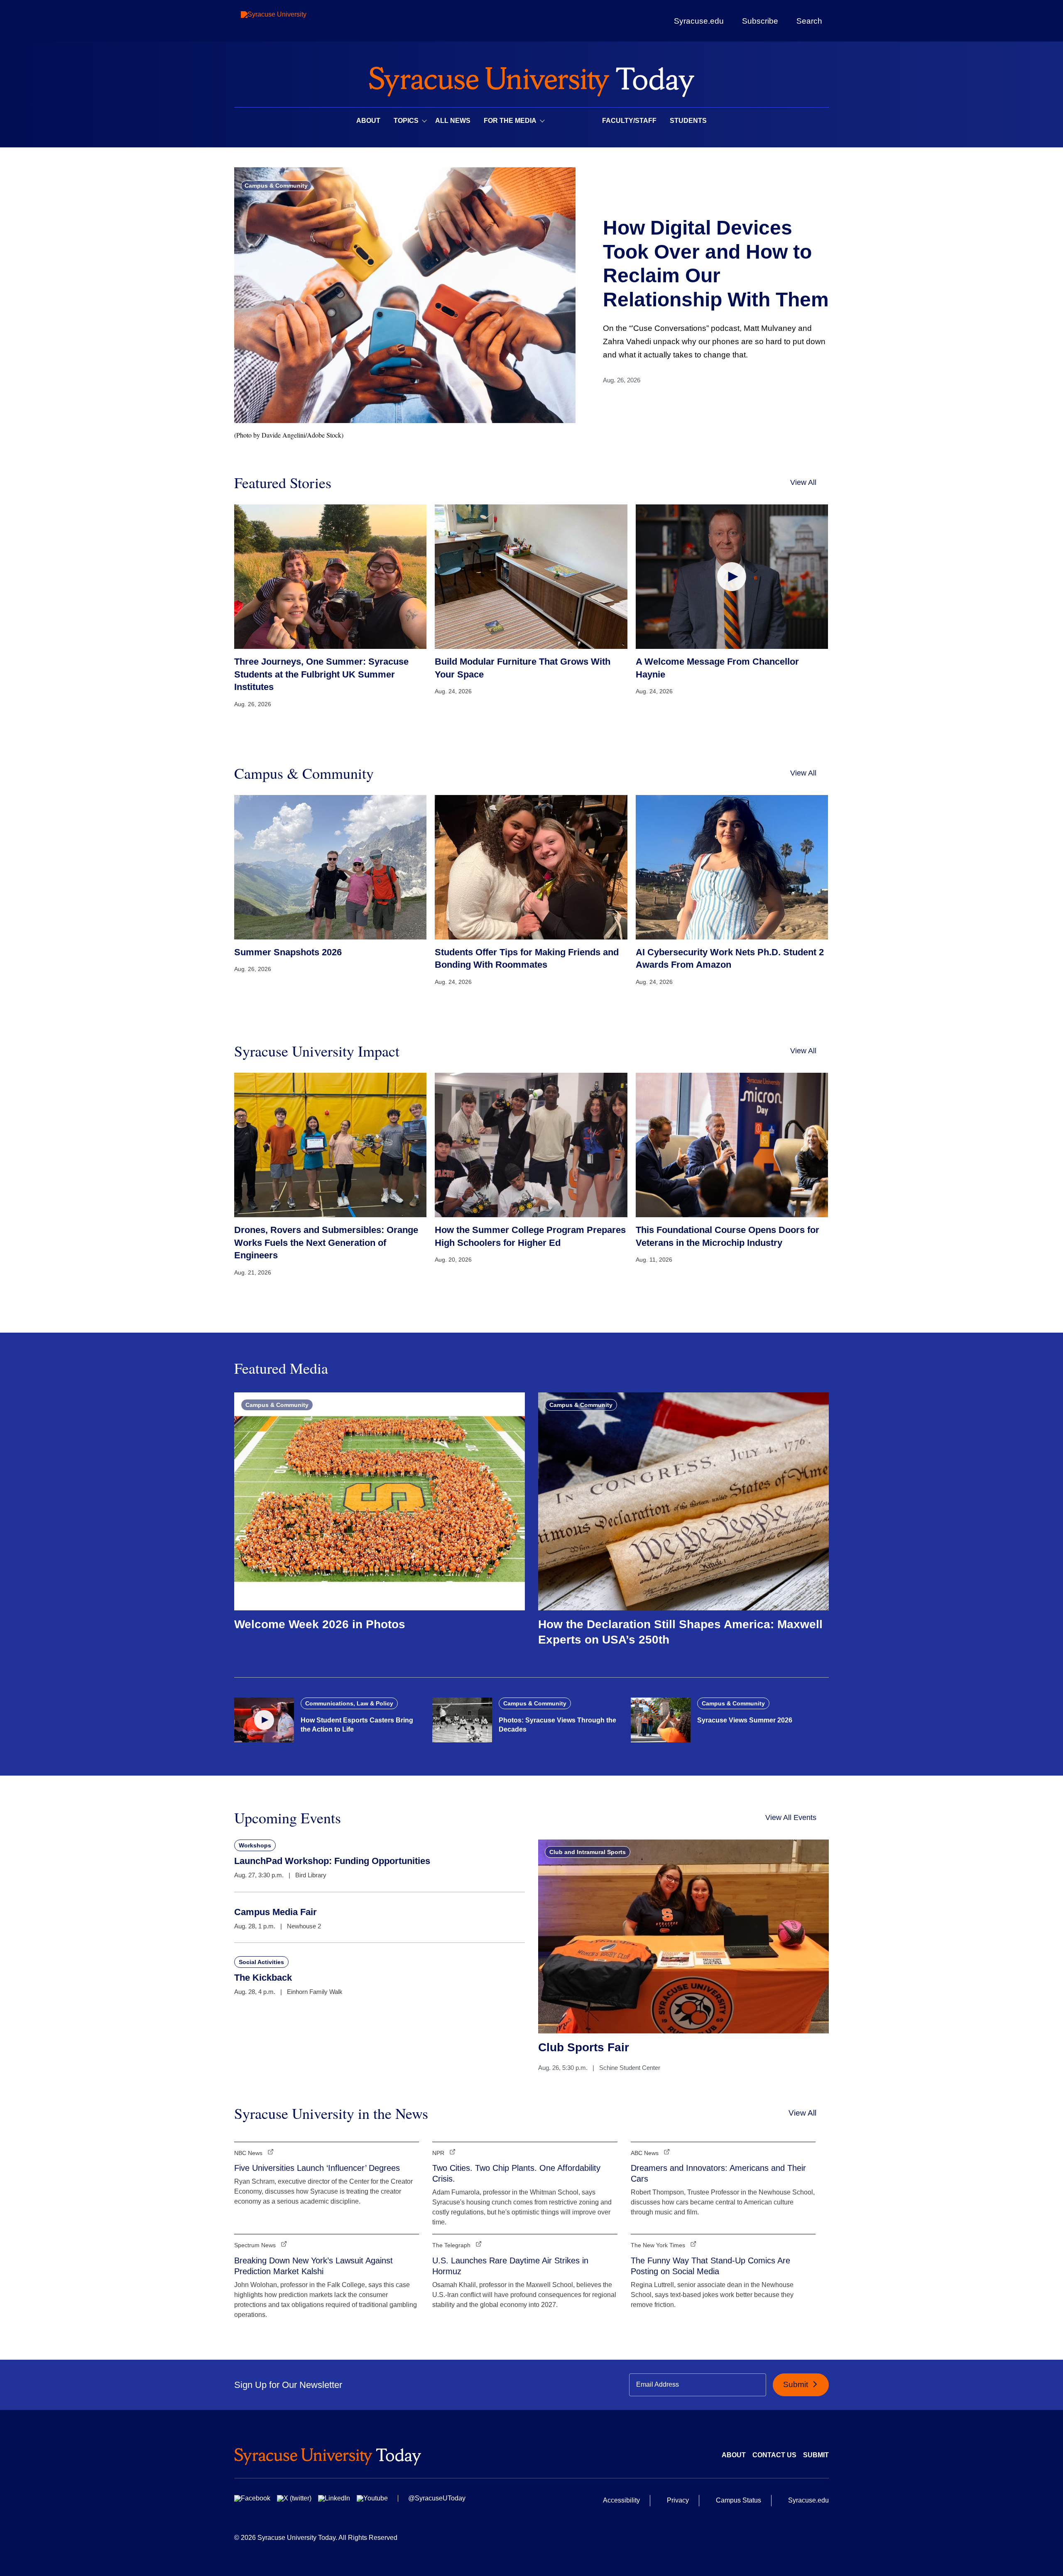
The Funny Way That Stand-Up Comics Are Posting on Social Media (710, 2266)
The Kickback (263, 1978)
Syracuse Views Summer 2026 (745, 1720)
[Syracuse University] (293, 21)
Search (809, 21)
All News (453, 121)
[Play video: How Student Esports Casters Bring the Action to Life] (264, 1720)
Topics (406, 121)
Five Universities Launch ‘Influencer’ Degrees (317, 2168)
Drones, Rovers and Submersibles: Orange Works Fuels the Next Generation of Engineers (326, 1243)
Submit (797, 2384)
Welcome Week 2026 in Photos (320, 1624)
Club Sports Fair (584, 2047)
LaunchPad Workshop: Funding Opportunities (332, 1861)
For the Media (510, 121)
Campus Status (738, 2500)
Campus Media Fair (276, 1912)
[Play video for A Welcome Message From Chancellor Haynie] (732, 576)
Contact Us (774, 2455)
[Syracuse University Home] (531, 79)
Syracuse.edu (699, 21)
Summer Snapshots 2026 (288, 952)
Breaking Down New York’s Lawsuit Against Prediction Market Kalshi (314, 2266)
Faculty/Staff (629, 121)
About (368, 121)
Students (688, 121)
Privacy (678, 2500)
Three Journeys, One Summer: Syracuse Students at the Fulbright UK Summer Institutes (321, 674)
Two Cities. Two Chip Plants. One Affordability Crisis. (516, 2173)
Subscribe (760, 21)
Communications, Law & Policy (349, 1703)
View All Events (791, 1818)
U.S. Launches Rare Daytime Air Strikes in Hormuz (510, 2266)
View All (803, 482)
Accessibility (621, 2500)
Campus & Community (276, 186)
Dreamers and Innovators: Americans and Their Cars (718, 2173)
